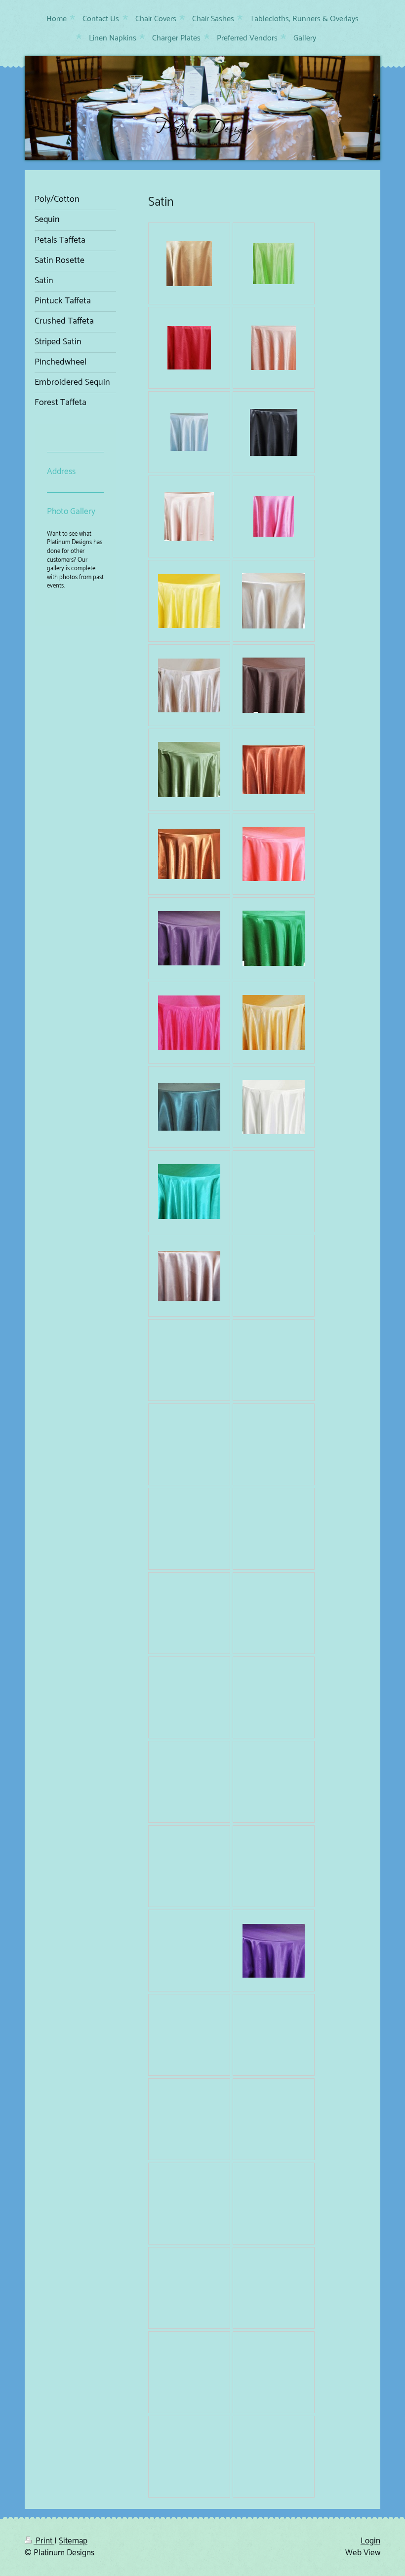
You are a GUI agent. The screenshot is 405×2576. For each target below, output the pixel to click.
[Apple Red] (189, 348)
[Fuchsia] (189, 1023)
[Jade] (189, 1192)
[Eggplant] (189, 938)
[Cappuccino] (274, 601)
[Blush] (189, 516)
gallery (56, 569)
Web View (363, 2553)
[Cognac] (274, 770)
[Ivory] (274, 1107)
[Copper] (189, 854)
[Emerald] (274, 938)
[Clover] (189, 770)
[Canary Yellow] (189, 601)
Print (44, 2541)
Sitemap (73, 2541)
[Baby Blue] (189, 432)
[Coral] (274, 854)
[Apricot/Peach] (274, 348)
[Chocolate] (274, 685)
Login (370, 2541)
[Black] (274, 432)
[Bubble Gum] (274, 516)
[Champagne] (189, 685)
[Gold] (274, 1023)
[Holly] (189, 1107)
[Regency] (274, 1951)
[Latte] (189, 1276)
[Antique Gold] (189, 264)
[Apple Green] (274, 264)
